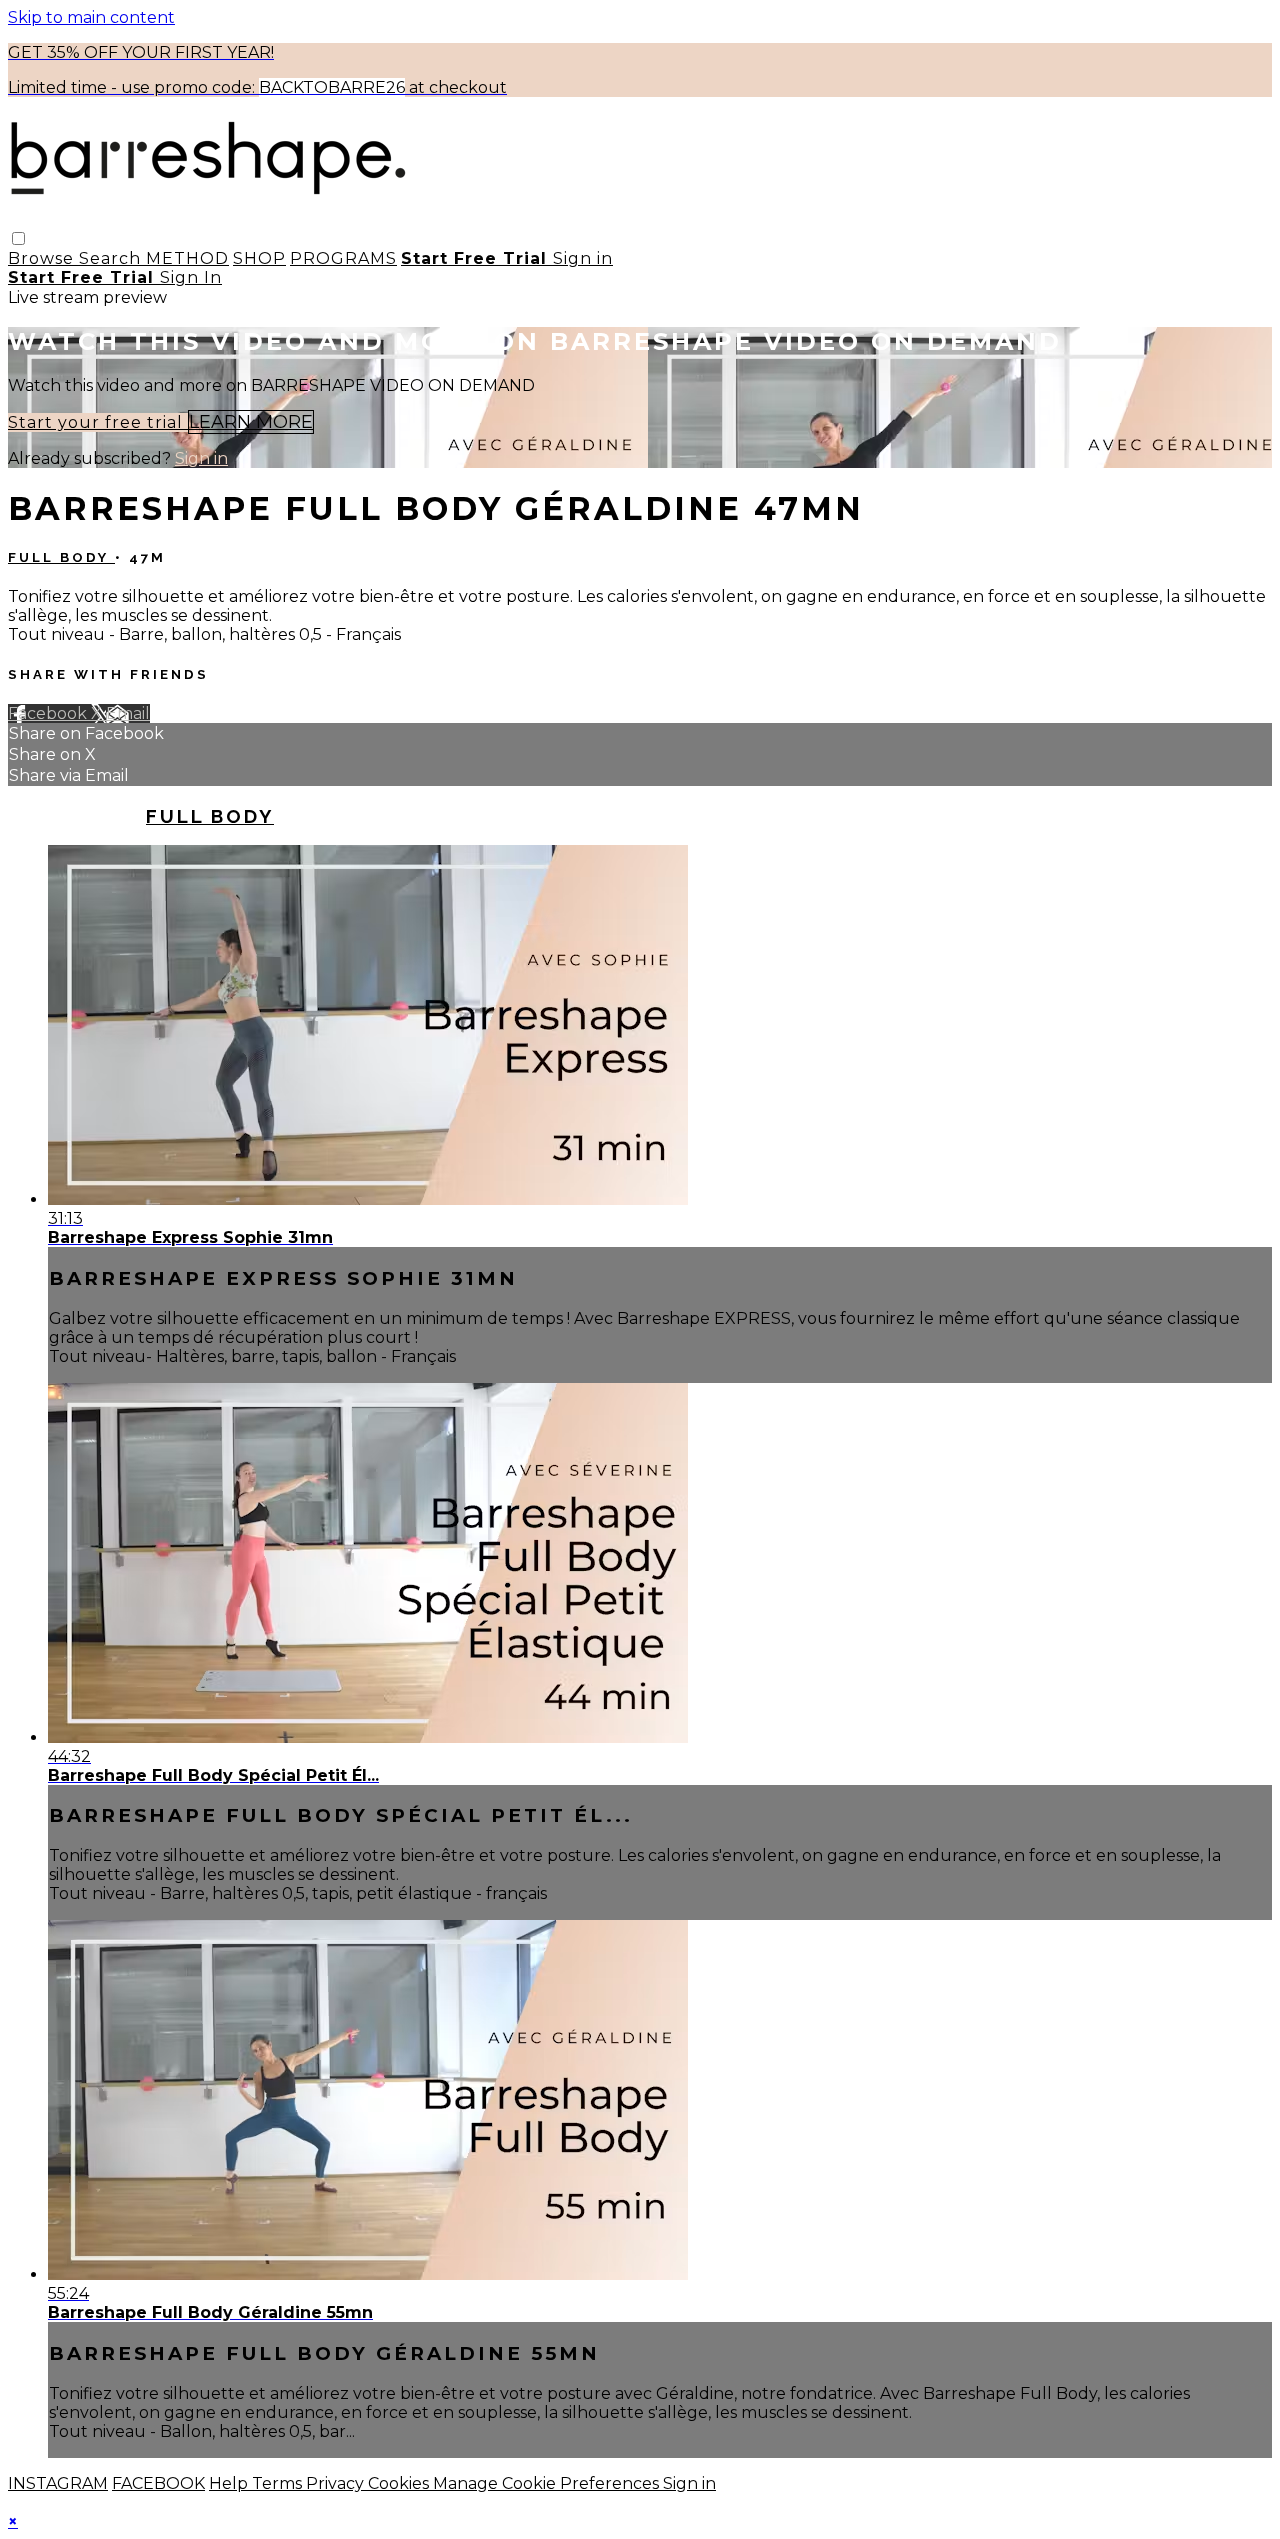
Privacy (337, 2483)
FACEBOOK (158, 2483)
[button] (18, 238)
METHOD (187, 258)
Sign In (191, 277)
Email (128, 713)
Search (112, 258)
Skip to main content (91, 17)
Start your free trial (98, 422)
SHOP (259, 258)
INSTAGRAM (58, 2483)
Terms (279, 2483)
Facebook (49, 713)
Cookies (400, 2483)
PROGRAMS (343, 258)
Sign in (583, 258)
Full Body (61, 557)
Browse (43, 258)
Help (230, 2483)
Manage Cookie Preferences (548, 2483)
